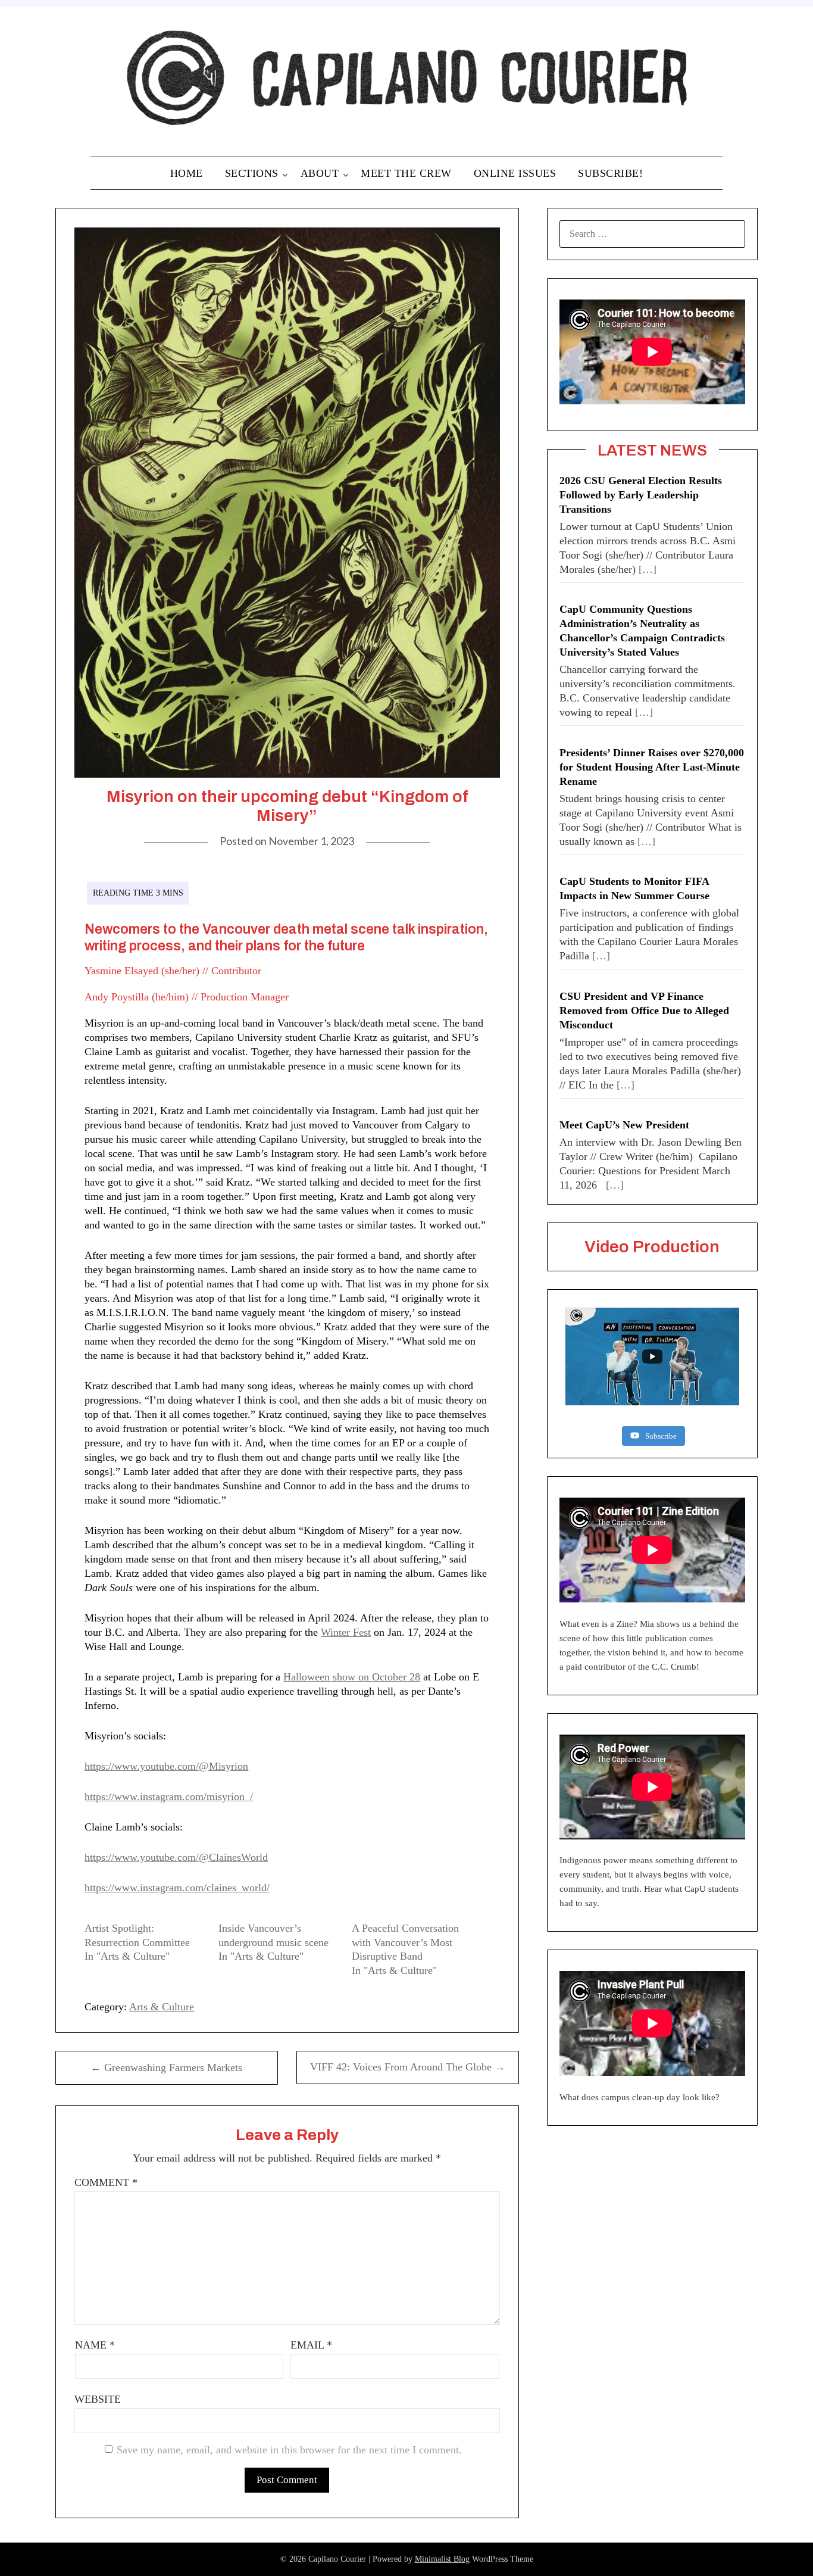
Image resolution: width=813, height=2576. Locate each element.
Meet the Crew (406, 173)
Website (98, 2399)
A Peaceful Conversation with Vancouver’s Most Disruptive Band (405, 1942)
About (320, 173)
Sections (252, 173)
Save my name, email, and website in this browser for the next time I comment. (289, 2450)
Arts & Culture (162, 2007)
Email (311, 2345)
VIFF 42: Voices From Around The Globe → (408, 2067)
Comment (106, 2182)
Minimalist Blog (442, 2559)
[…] (648, 569)
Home (187, 173)
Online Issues (515, 173)
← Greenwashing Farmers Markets (166, 2067)
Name (95, 2345)
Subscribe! (610, 173)
